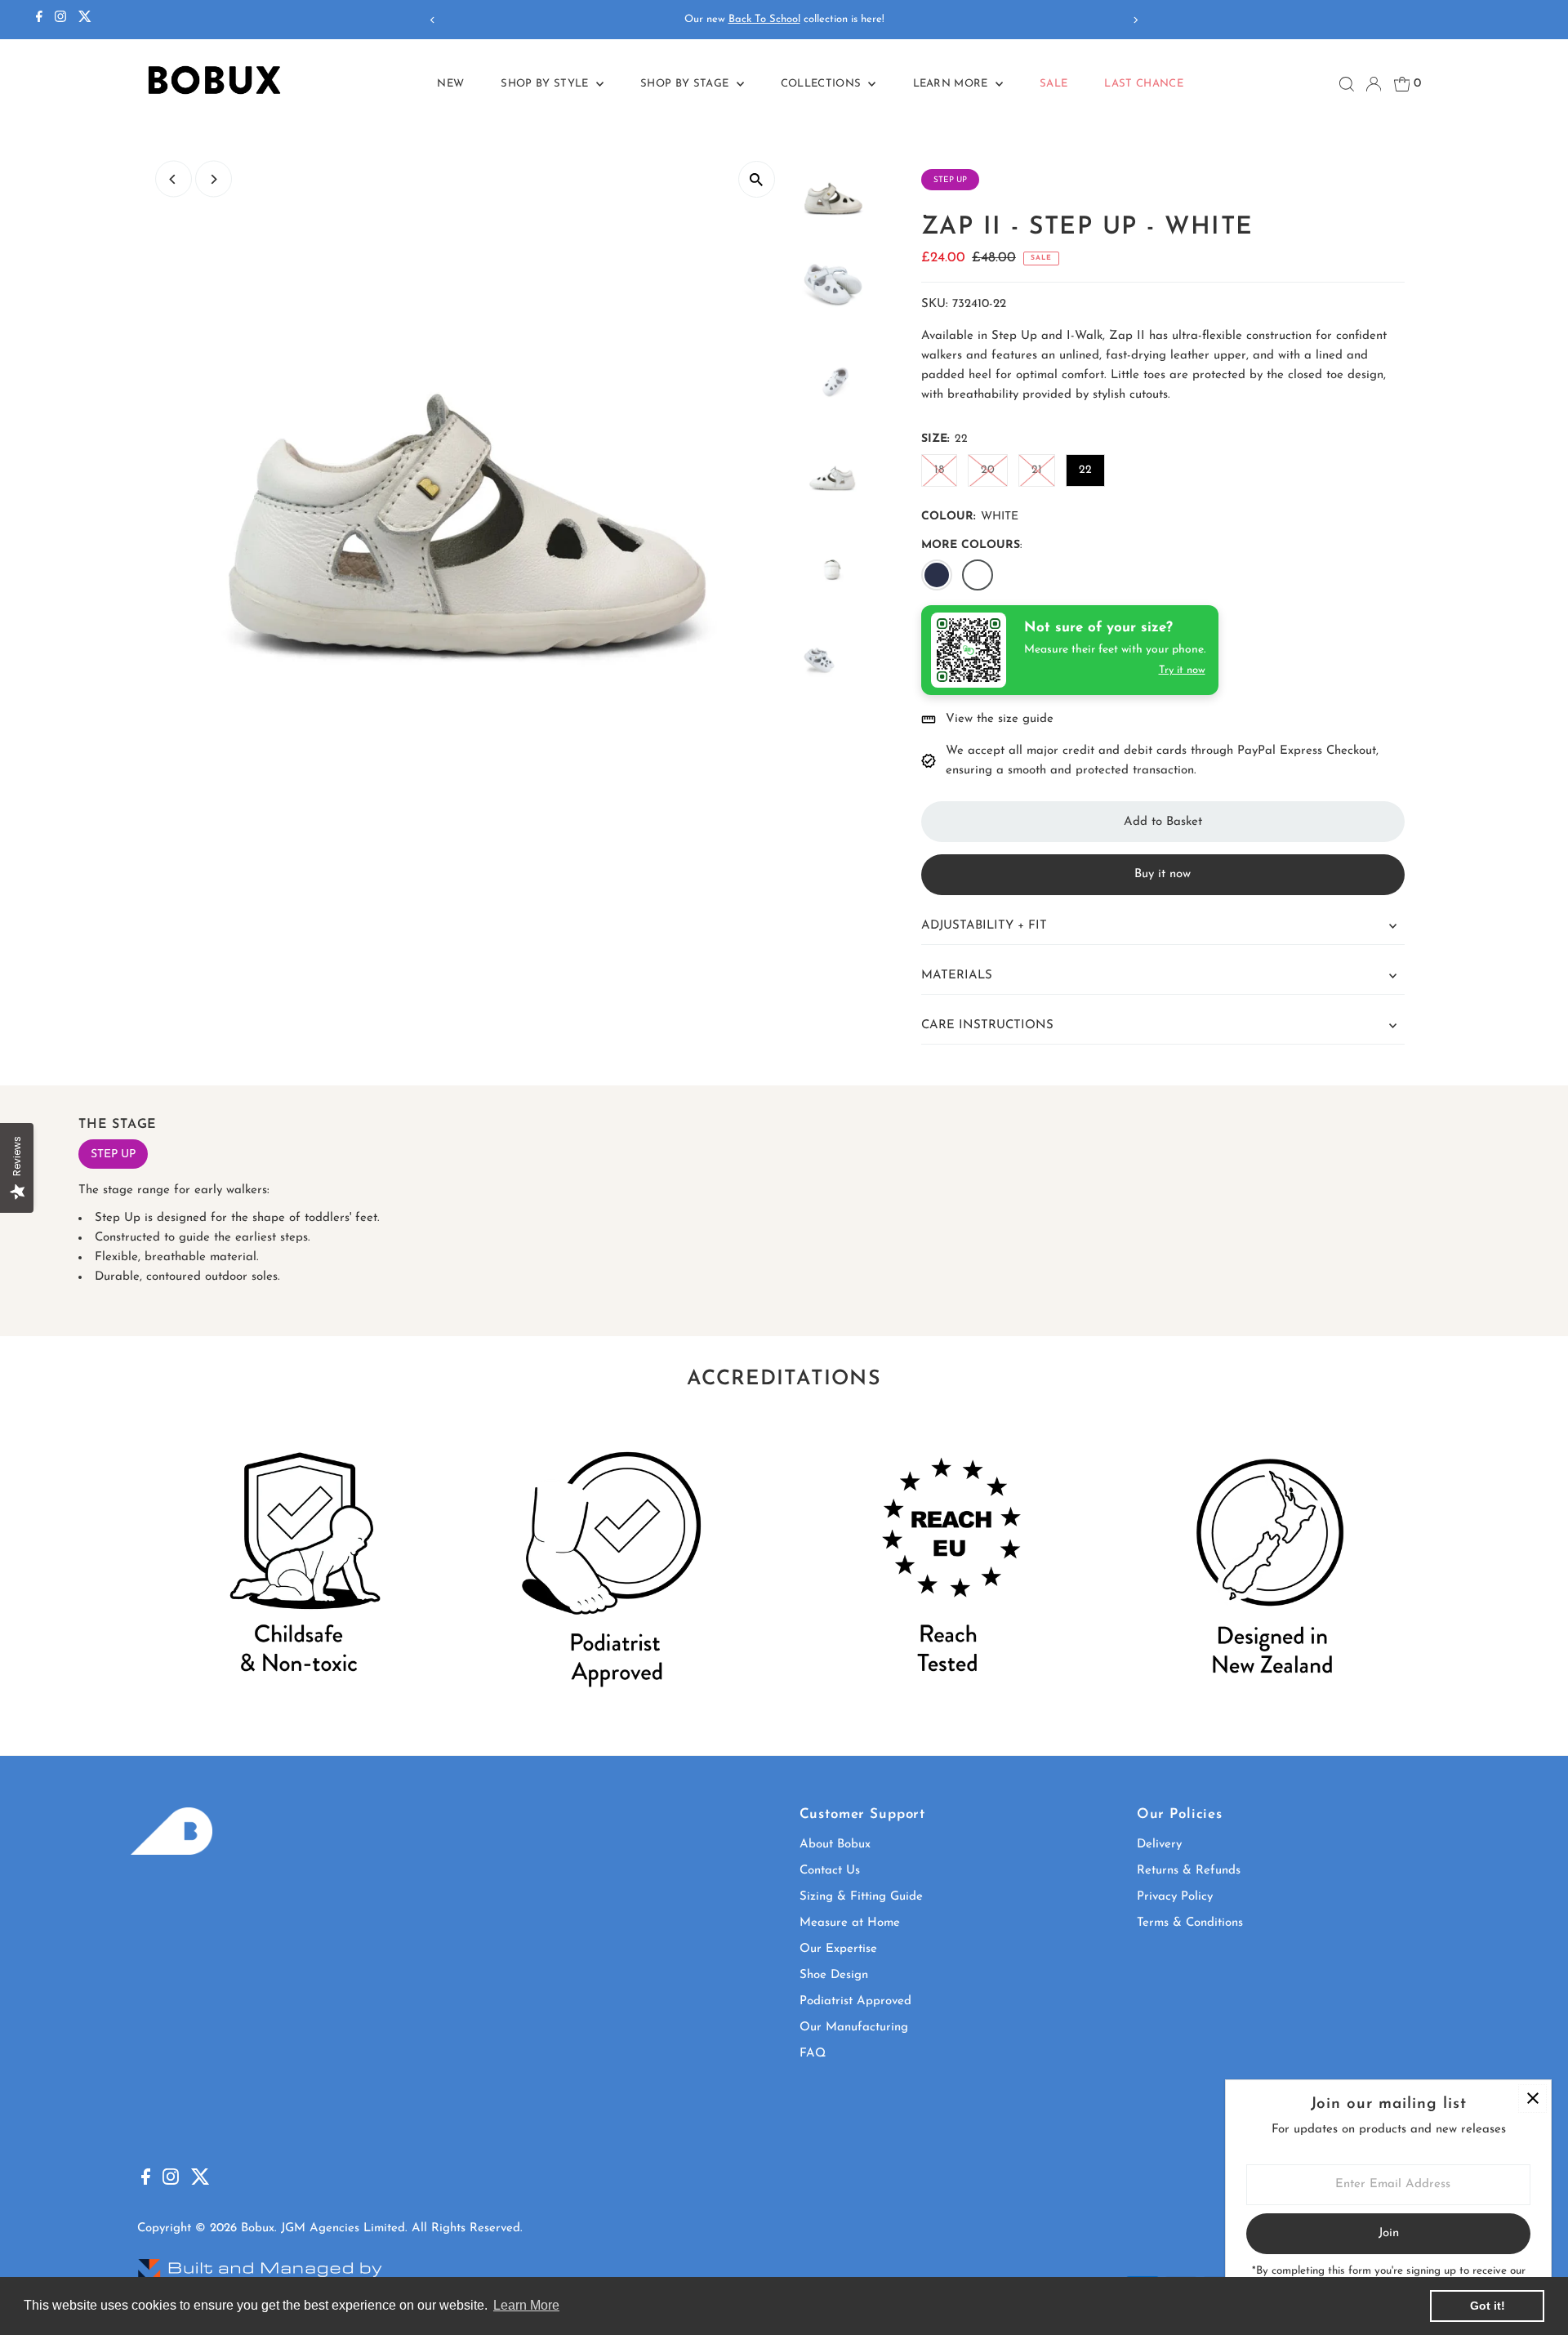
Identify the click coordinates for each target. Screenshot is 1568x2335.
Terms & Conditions (1190, 1923)
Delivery (1159, 1845)
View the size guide (1000, 719)
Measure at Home (850, 1923)
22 (1085, 470)
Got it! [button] (1488, 2306)
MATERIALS (957, 976)
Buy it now (1163, 874)
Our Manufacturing (854, 2028)
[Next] (1136, 20)
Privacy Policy (1175, 1897)
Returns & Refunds (1189, 1871)
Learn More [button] (526, 2305)
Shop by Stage (686, 84)
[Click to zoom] (757, 179)
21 (1037, 470)
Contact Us (830, 1871)
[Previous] (432, 20)
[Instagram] (60, 20)
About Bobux (835, 1845)
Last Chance (1144, 84)
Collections (823, 84)
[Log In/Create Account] (1374, 84)
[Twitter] (85, 20)
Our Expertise (838, 1949)
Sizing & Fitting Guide (861, 1897)
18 (939, 470)
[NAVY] (937, 575)
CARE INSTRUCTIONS (987, 1025)
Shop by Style (546, 84)
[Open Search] (1347, 84)
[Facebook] (39, 20)
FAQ (813, 2054)
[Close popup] (1532, 2099)
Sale (1053, 84)
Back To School (764, 19)
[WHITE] (978, 575)
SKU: (935, 304)
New (450, 84)
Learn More (953, 84)
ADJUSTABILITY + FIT (984, 926)
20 (988, 470)
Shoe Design (834, 1975)
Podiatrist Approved (855, 2001)
